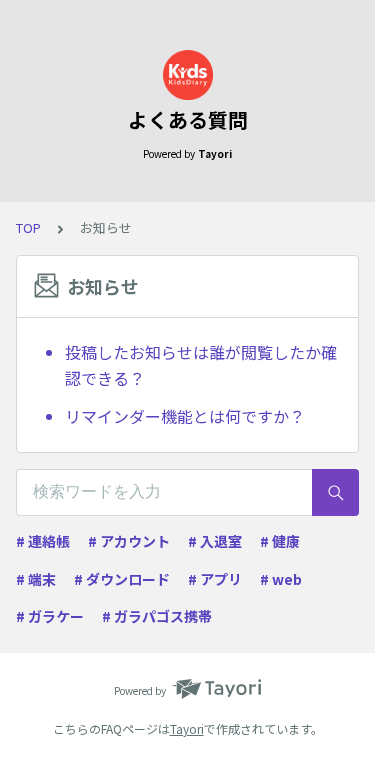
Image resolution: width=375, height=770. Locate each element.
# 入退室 (215, 541)
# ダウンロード (122, 579)
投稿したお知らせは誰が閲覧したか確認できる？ (201, 365)
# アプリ (215, 579)
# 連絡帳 (43, 541)
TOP (28, 227)
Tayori (187, 728)
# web (281, 579)
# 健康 (280, 541)
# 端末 (36, 579)
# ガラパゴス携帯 (157, 616)
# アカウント (129, 541)
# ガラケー (50, 616)
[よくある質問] (187, 75)
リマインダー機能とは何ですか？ (185, 416)
